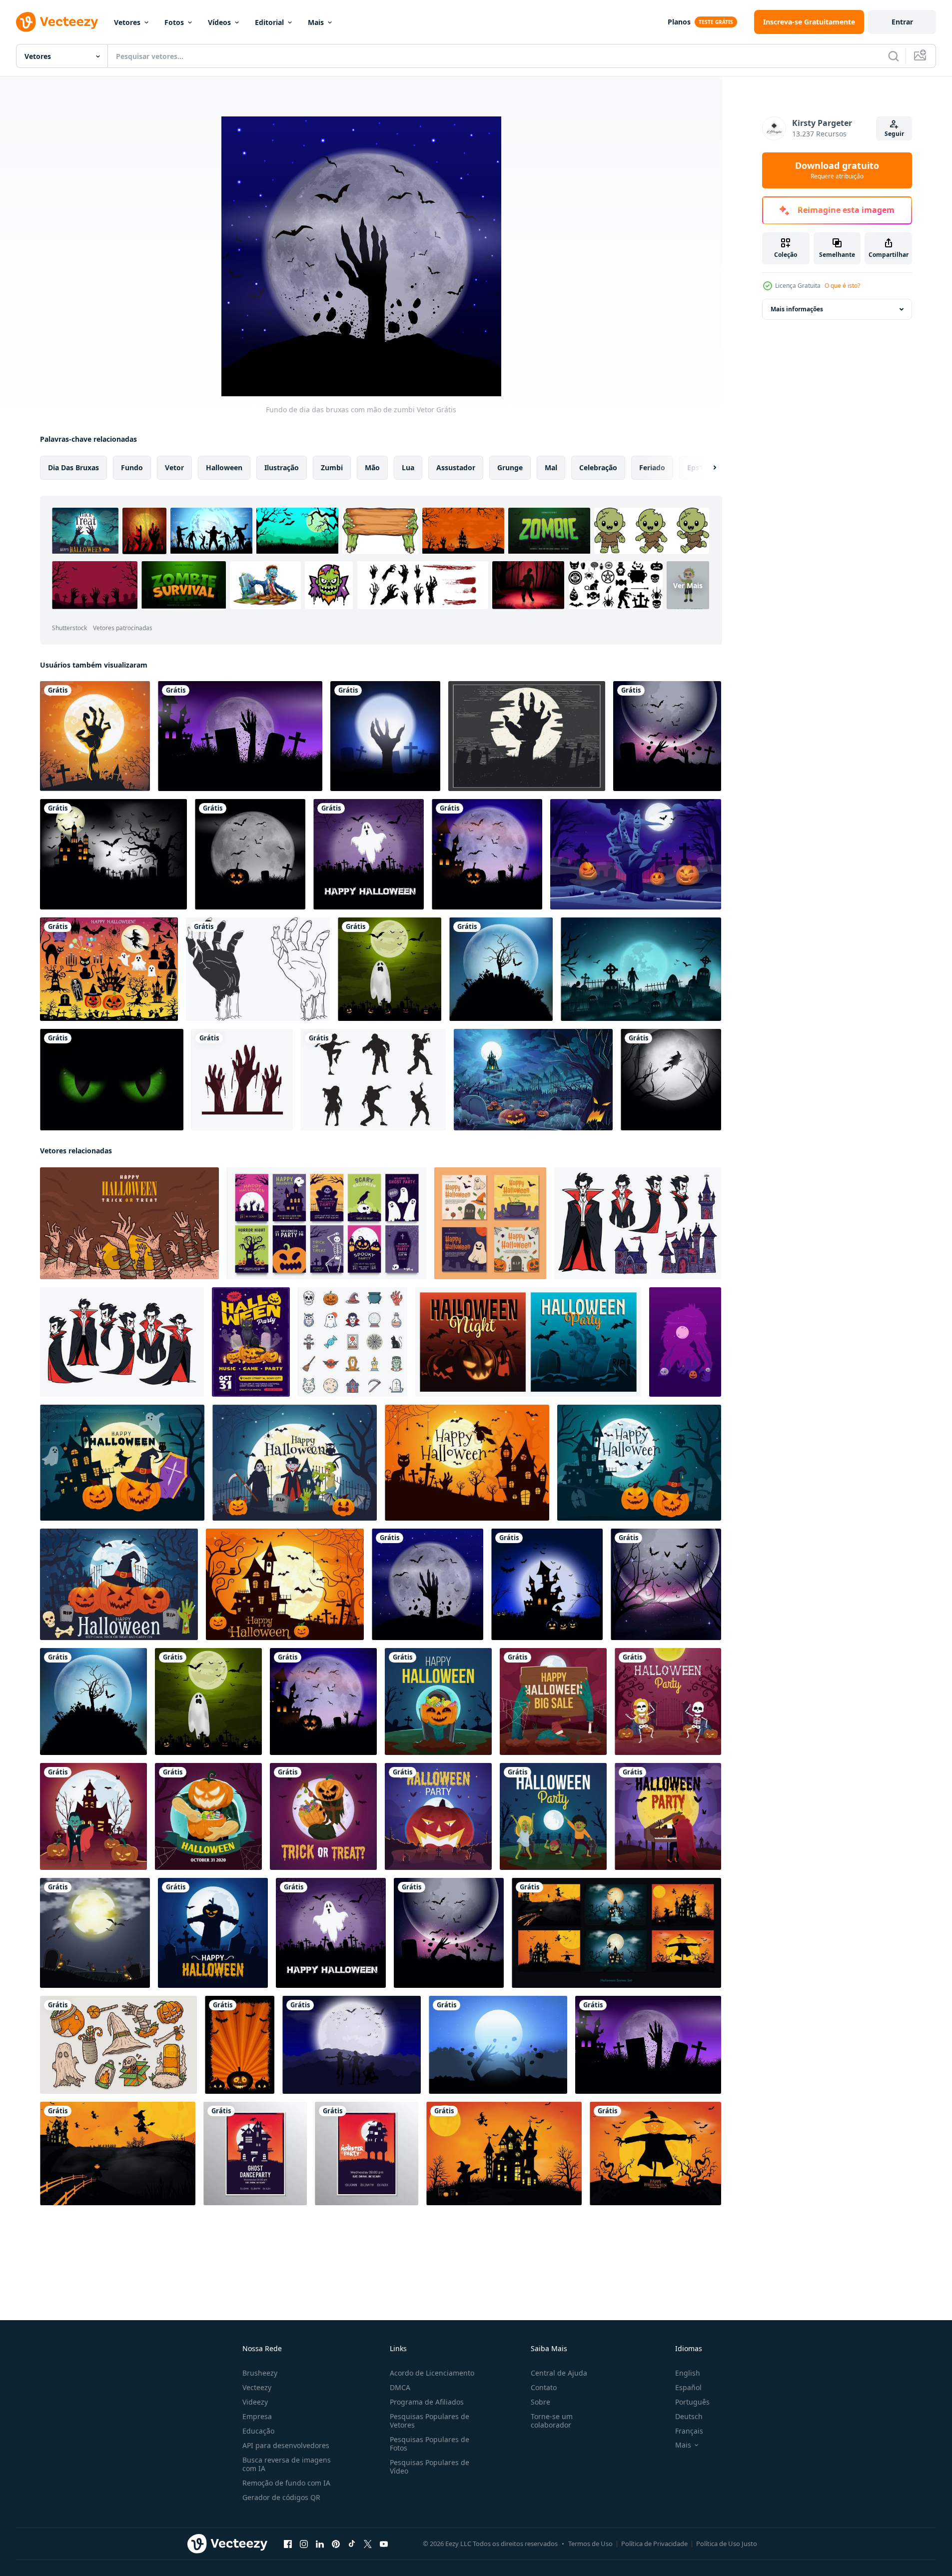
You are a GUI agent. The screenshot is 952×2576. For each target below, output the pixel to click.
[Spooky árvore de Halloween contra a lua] (501, 969)
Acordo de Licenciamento (432, 2373)
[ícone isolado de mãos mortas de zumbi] (242, 1080)
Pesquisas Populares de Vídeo (430, 2467)
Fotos (174, 22)
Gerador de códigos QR (281, 2497)
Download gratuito (837, 170)
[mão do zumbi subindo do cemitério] (636, 854)
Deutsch (689, 2416)
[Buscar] (894, 56)
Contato (544, 2387)
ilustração (282, 467)
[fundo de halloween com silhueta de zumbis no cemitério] (641, 969)
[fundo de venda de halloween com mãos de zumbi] (553, 1702)
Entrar (902, 22)
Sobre (540, 2402)
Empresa (257, 2416)
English (688, 2373)
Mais (316, 22)
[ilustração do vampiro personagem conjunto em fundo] (638, 1223)
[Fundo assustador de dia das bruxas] (113, 854)
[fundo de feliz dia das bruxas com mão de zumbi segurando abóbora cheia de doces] (438, 1702)
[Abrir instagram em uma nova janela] (304, 2544)
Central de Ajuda (559, 2373)
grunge (510, 467)
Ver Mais (688, 585)
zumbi (332, 467)
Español (688, 2387)
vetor (174, 467)
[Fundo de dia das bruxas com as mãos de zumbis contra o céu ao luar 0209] (667, 736)
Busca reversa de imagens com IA (287, 2464)
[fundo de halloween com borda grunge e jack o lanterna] (240, 2045)
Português (692, 2402)
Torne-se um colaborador (552, 2421)
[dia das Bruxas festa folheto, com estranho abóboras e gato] (251, 1342)
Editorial (269, 22)
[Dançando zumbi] (373, 1080)
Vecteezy (257, 2387)
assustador (456, 467)
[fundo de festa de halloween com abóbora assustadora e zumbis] (438, 1816)
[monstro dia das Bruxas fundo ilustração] (685, 1342)
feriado (652, 467)
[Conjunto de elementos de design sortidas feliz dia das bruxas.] (109, 969)
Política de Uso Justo (727, 2544)
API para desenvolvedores (286, 2445)
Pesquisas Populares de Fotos (430, 2444)
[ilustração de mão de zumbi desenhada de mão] (258, 969)
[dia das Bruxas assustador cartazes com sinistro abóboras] (528, 1342)
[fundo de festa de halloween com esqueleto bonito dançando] (668, 1702)
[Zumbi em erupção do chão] (498, 2045)
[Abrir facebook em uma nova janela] (288, 2544)
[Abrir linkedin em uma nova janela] (320, 2544)
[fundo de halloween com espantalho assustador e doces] (323, 1816)
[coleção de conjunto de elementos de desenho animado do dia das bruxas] (118, 2045)
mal (551, 467)
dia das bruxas (73, 467)
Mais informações (797, 309)
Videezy (255, 2402)
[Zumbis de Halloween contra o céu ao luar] (352, 2045)
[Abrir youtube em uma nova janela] (384, 2544)
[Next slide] (706, 468)
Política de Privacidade (654, 2544)
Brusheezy (260, 2373)
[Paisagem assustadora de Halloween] (547, 1584)
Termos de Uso (590, 2544)
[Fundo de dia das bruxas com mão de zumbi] (428, 1584)
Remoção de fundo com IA (286, 2483)
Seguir (894, 134)
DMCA (400, 2387)
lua (408, 467)
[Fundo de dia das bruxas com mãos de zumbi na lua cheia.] (95, 736)
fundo (132, 467)
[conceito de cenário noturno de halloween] (533, 1080)
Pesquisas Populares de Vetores (430, 2421)
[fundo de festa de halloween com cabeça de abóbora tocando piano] (668, 1816)
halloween (224, 467)
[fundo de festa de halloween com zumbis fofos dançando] (553, 1816)
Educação (258, 2431)
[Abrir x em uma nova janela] (368, 2544)
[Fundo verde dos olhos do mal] (112, 1080)
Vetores (127, 22)
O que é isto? (842, 286)
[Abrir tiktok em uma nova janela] (352, 2544)
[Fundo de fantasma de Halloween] (390, 969)
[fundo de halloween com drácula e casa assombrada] (93, 1816)
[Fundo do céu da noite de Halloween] (666, 1584)
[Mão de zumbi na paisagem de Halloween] (240, 736)
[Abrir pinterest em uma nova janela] (336, 2544)
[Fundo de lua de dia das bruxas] (250, 854)
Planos (679, 22)
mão (372, 467)
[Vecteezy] (57, 22)
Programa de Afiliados (427, 2402)
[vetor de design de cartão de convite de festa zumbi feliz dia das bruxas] (255, 2153)
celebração (598, 467)
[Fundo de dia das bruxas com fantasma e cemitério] (369, 854)
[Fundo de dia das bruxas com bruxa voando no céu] (671, 1080)
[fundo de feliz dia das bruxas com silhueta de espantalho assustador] (213, 1933)
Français (689, 2431)
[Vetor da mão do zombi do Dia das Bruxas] (527, 736)
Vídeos (219, 22)
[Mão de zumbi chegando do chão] (385, 736)
